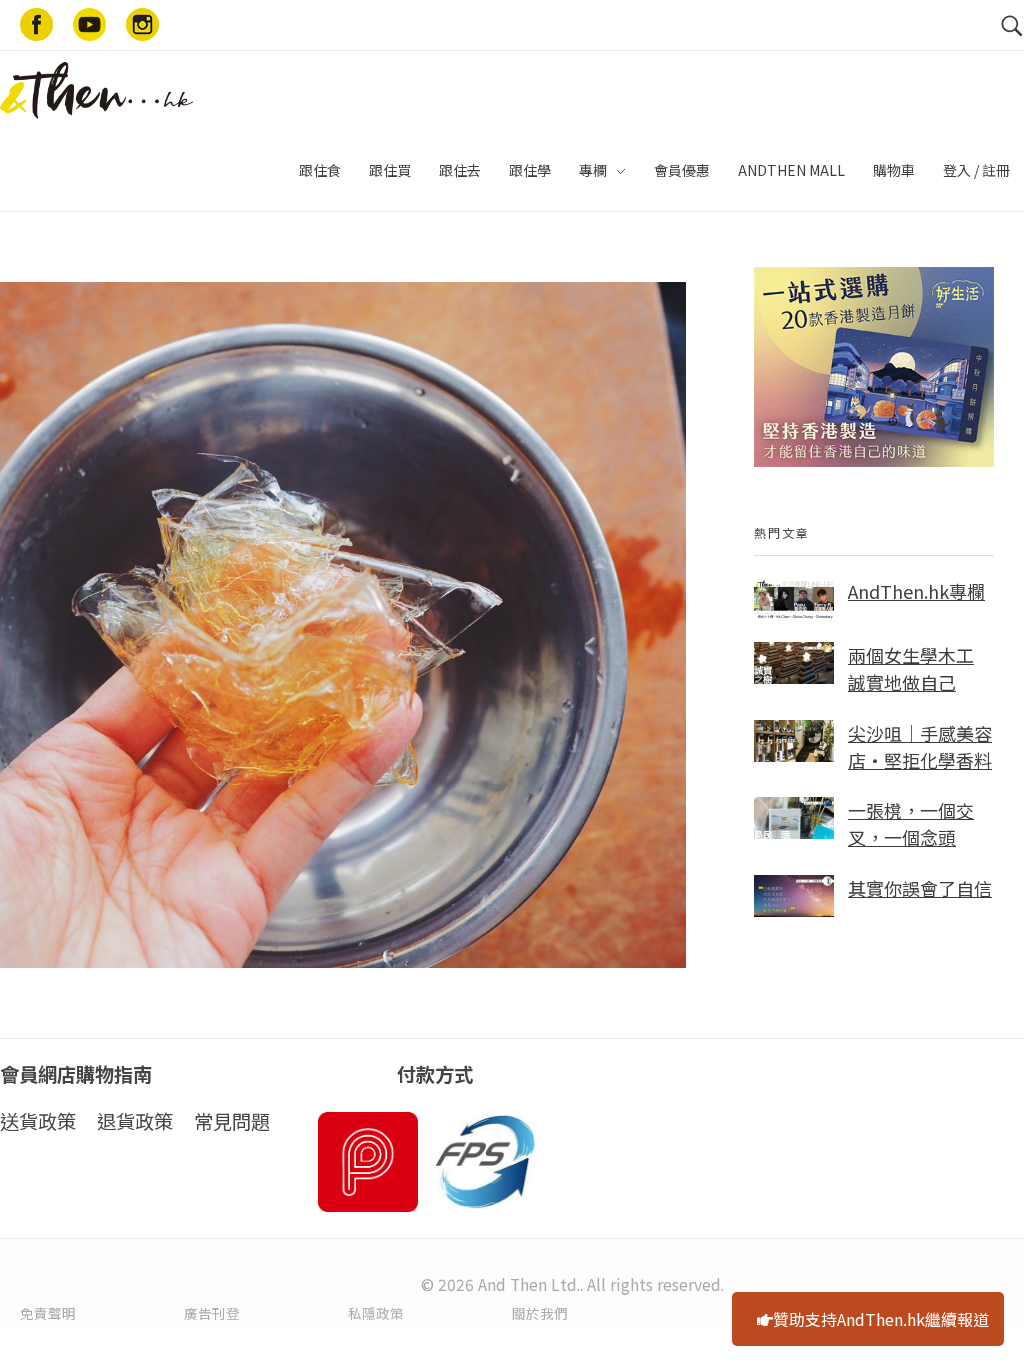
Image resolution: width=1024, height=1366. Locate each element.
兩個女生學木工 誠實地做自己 (911, 668)
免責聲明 (48, 1313)
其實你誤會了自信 (920, 888)
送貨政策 (38, 1121)
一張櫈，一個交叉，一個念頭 (911, 823)
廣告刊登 (212, 1313)
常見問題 (232, 1121)
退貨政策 (135, 1121)
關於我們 (540, 1313)
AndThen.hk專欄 (916, 591)
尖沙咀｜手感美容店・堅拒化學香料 (920, 746)
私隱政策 (376, 1313)
